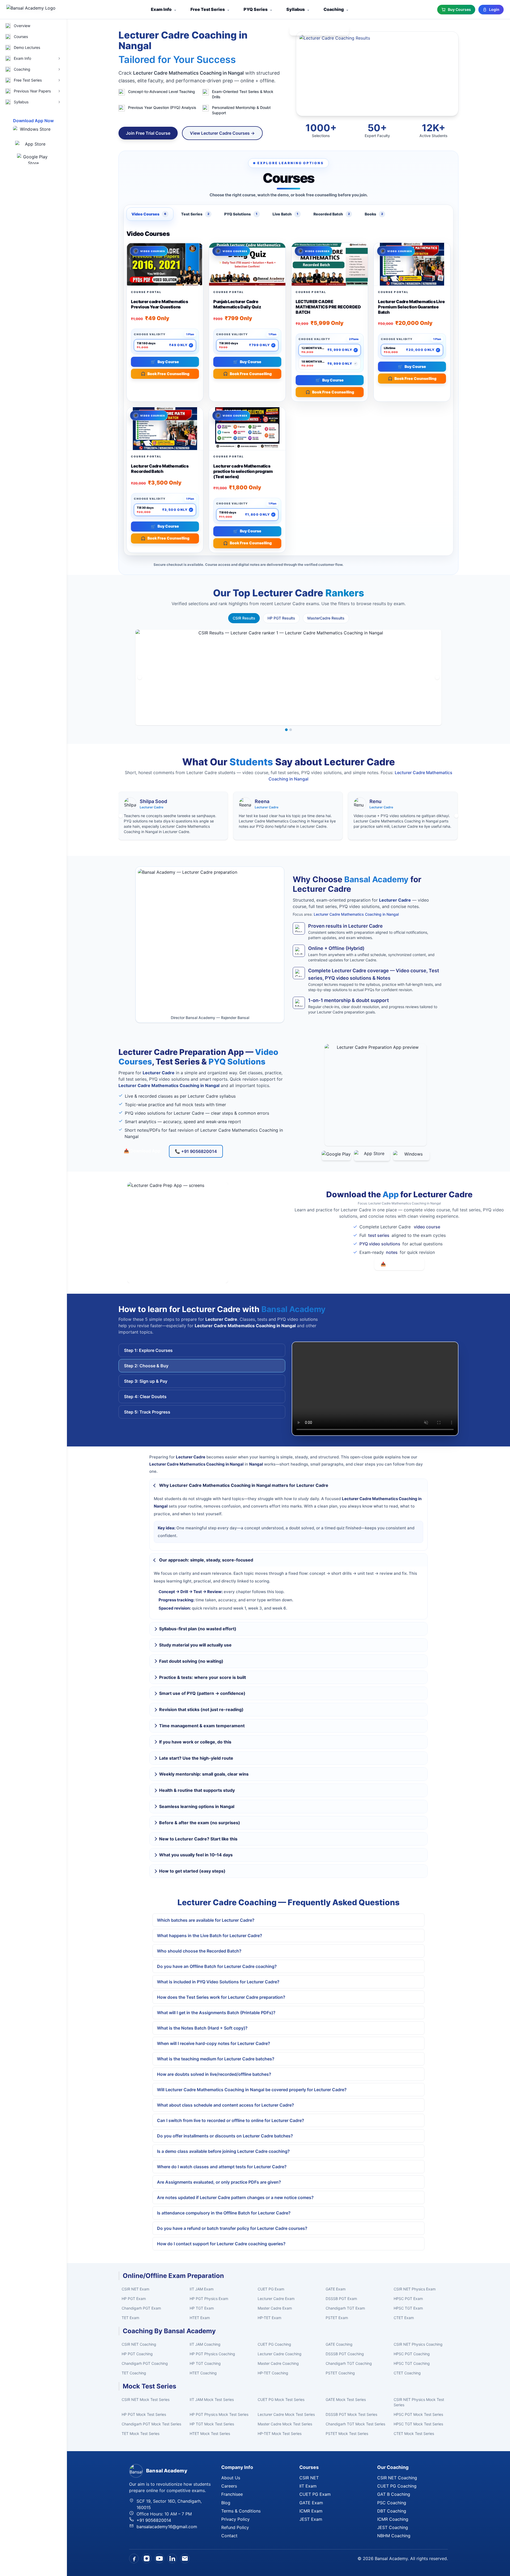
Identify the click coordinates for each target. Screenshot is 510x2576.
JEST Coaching (393, 2527)
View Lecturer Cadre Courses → (222, 133)
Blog (226, 2503)
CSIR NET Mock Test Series (146, 2399)
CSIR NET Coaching (139, 2344)
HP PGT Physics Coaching (212, 2354)
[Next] (437, 677)
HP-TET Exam (269, 2318)
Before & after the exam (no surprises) (200, 1823)
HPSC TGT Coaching (412, 2363)
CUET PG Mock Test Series (281, 2399)
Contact (229, 2536)
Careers (229, 2486)
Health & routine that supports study (197, 1790)
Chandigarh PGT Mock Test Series (151, 2424)
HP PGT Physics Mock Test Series (219, 2414)
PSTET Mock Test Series (347, 2433)
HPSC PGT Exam (408, 2299)
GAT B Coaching (394, 2494)
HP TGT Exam (202, 2308)
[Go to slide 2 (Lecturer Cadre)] (291, 730)
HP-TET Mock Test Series (280, 2433)
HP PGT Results (281, 618)
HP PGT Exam (134, 2299)
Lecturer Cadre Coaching (280, 2354)
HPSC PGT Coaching (412, 2354)
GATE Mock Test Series (346, 2399)
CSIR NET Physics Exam (415, 2289)
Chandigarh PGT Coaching (145, 2363)
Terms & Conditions (241, 2511)
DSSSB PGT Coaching (345, 2354)
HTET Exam (200, 2318)
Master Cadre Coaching (278, 2363)
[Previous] (140, 677)
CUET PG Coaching (274, 2344)
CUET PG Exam (271, 2289)
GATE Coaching (339, 2344)
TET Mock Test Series (141, 2433)
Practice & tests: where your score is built (203, 1677)
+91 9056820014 (154, 2520)
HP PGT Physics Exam (209, 2299)
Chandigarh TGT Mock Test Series (355, 2424)
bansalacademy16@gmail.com (167, 2527)
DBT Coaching (392, 2511)
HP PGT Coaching (137, 2354)
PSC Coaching (392, 2503)
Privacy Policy (235, 2519)
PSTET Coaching (340, 2373)
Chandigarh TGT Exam (345, 2308)
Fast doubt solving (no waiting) (191, 1661)
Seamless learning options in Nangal (197, 1806)
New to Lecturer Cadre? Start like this (198, 1839)
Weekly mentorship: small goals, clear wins (204, 1774)
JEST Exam (311, 2519)
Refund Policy (235, 2527)
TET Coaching (134, 2373)
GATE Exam (336, 2289)
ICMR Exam (311, 2511)
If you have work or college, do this (195, 1742)
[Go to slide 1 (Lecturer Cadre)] (286, 730)
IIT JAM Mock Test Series (212, 2399)
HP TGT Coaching (205, 2363)
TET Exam (130, 2318)
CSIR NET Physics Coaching (418, 2344)
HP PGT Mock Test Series (144, 2414)
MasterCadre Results (326, 618)
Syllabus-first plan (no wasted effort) (198, 1629)
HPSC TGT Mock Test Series (418, 2424)
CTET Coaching (407, 2373)
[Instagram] (147, 2558)
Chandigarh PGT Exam (141, 2308)
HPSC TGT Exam (408, 2308)
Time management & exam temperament (202, 1726)
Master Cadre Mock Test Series (285, 2424)
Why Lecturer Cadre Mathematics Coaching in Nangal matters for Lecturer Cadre (244, 1485)
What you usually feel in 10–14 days (196, 1855)
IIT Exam (308, 2486)
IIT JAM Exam (202, 2289)
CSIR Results (244, 618)
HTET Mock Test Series (210, 2433)
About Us (231, 2478)
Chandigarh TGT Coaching (349, 2363)
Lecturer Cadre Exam (276, 2299)
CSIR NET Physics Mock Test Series (419, 2402)
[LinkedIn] (172, 2558)
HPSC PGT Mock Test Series (418, 2414)
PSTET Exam (337, 2318)
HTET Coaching (203, 2373)
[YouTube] (159, 2558)
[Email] (185, 2558)
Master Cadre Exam (275, 2308)
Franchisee (232, 2494)
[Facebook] (134, 2558)
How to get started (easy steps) (192, 1871)
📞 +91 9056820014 (196, 1151)
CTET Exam (404, 2318)
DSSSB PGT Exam (341, 2299)
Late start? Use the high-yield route (196, 1758)
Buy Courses (459, 9)
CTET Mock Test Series (414, 2433)
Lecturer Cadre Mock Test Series (286, 2414)
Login (494, 9)
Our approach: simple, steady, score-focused (206, 1560)
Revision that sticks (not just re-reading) (201, 1709)
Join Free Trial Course (148, 133)
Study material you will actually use (195, 1645)
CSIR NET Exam (135, 2289)
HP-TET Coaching (273, 2373)
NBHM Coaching (394, 2536)
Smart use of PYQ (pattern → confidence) (202, 1693)
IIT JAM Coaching (205, 2344)
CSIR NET (309, 2478)
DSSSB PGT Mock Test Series (351, 2414)
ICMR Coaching (393, 2519)
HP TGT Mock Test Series (212, 2424)
